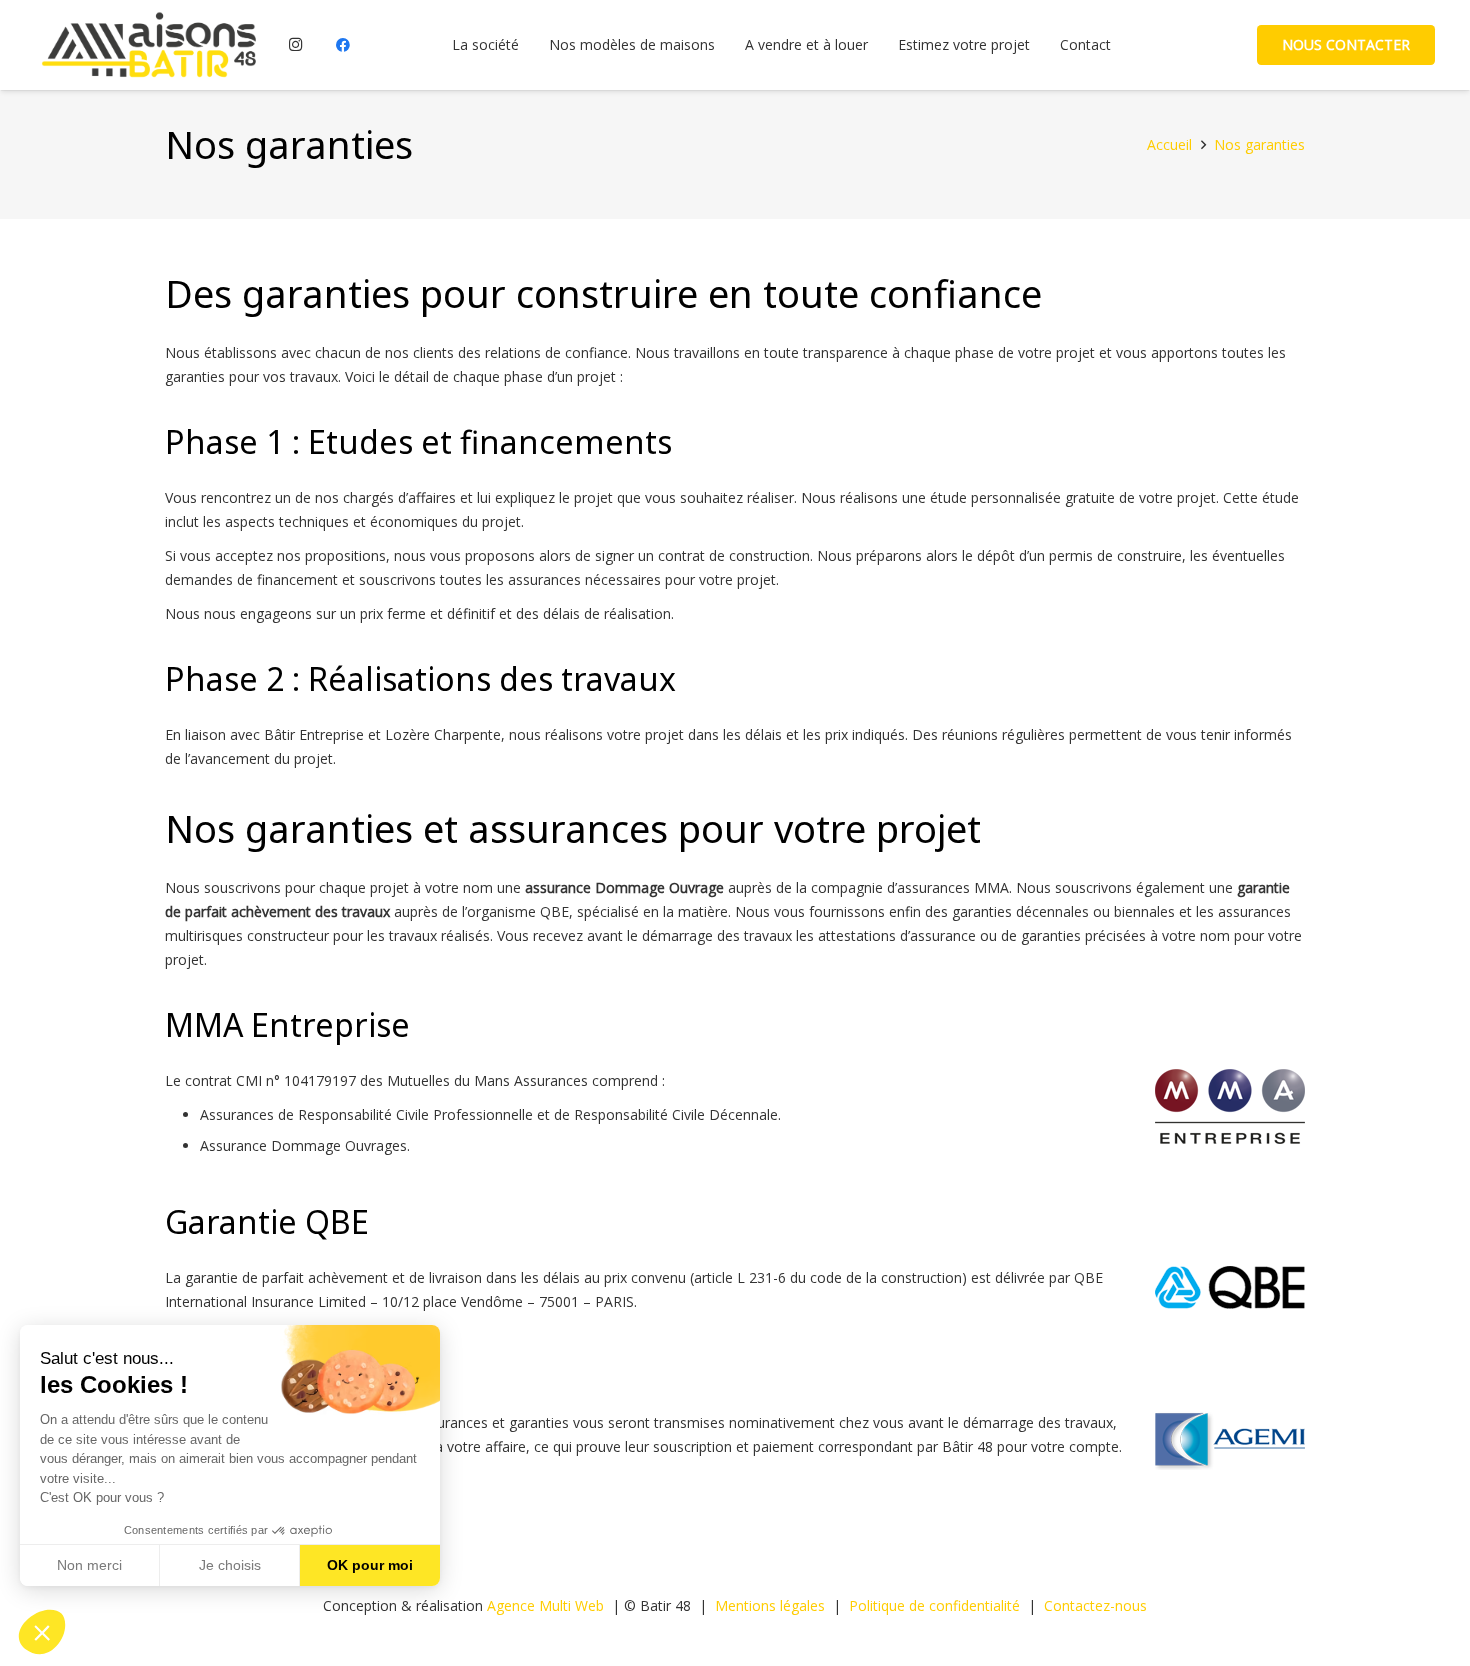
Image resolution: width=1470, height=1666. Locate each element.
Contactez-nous (1095, 1605)
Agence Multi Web (545, 1605)
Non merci (89, 1565)
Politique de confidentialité (934, 1605)
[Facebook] (343, 45)
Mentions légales (770, 1605)
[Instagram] (296, 45)
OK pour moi (370, 1565)
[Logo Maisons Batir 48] (148, 45)
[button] (42, 1632)
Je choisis (230, 1565)
